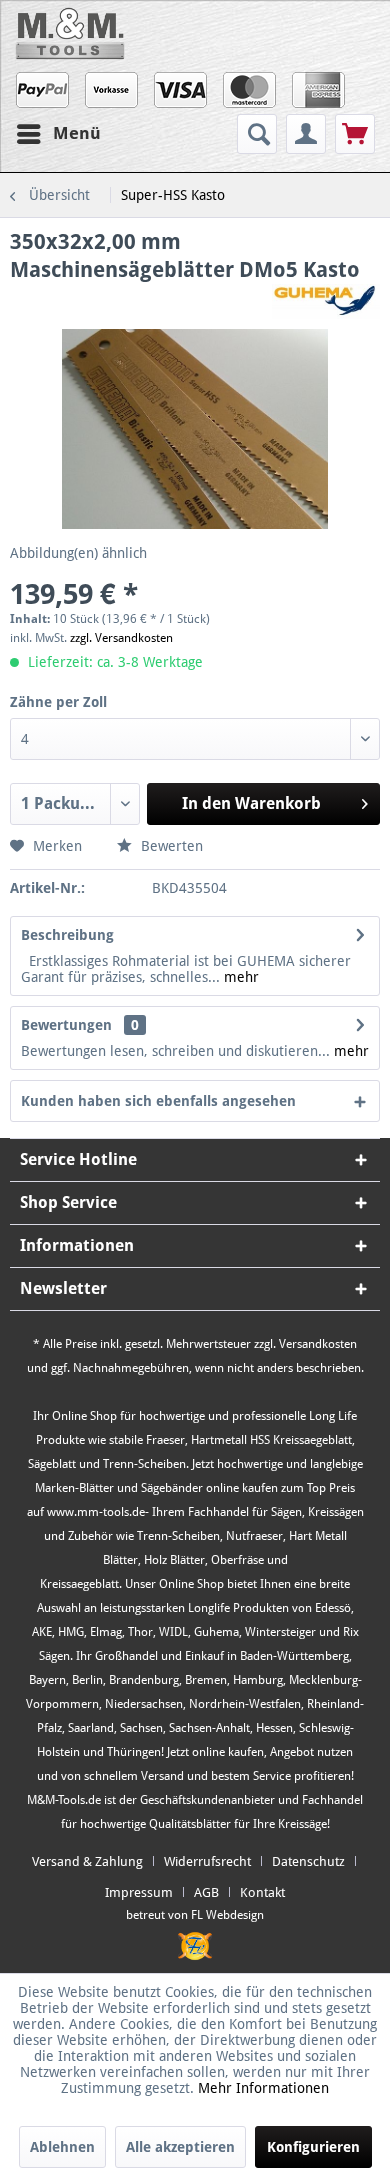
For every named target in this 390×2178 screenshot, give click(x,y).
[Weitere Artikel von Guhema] (326, 301)
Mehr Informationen (263, 2088)
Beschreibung (67, 935)
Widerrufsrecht (207, 1861)
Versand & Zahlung (87, 1861)
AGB (206, 1892)
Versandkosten (318, 1344)
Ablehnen (62, 2147)
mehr (239, 977)
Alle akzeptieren (180, 2147)
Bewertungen (66, 1025)
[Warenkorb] (355, 134)
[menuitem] (259, 134)
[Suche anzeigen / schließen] (257, 134)
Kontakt (262, 1892)
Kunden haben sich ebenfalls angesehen (158, 1101)
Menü (77, 133)
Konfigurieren (313, 2147)
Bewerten (170, 846)
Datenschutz (308, 1861)
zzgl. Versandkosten (121, 638)
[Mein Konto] (306, 134)
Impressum (139, 1892)
